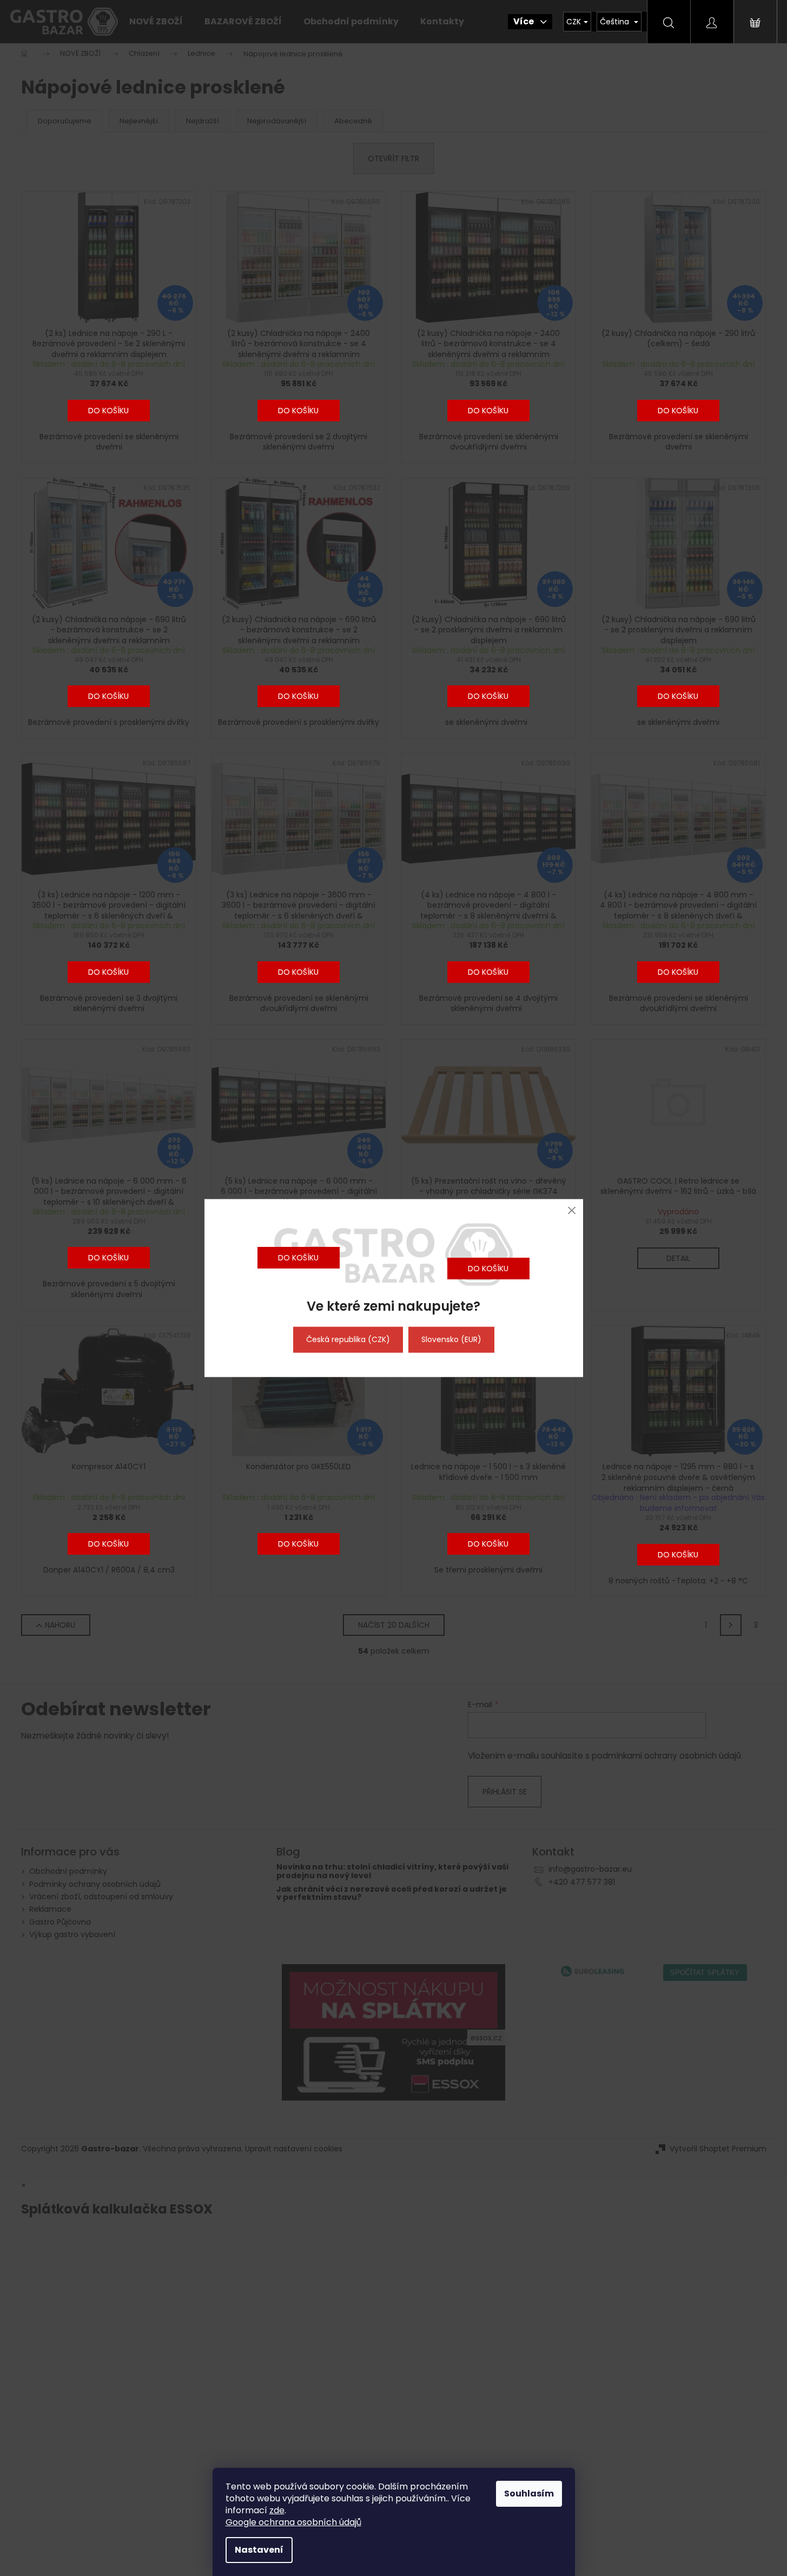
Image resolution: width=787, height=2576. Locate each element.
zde (277, 2510)
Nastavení (259, 2550)
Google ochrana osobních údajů (293, 2522)
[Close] (572, 1210)
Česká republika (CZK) (348, 1339)
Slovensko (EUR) (451, 1339)
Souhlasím (529, 2494)
